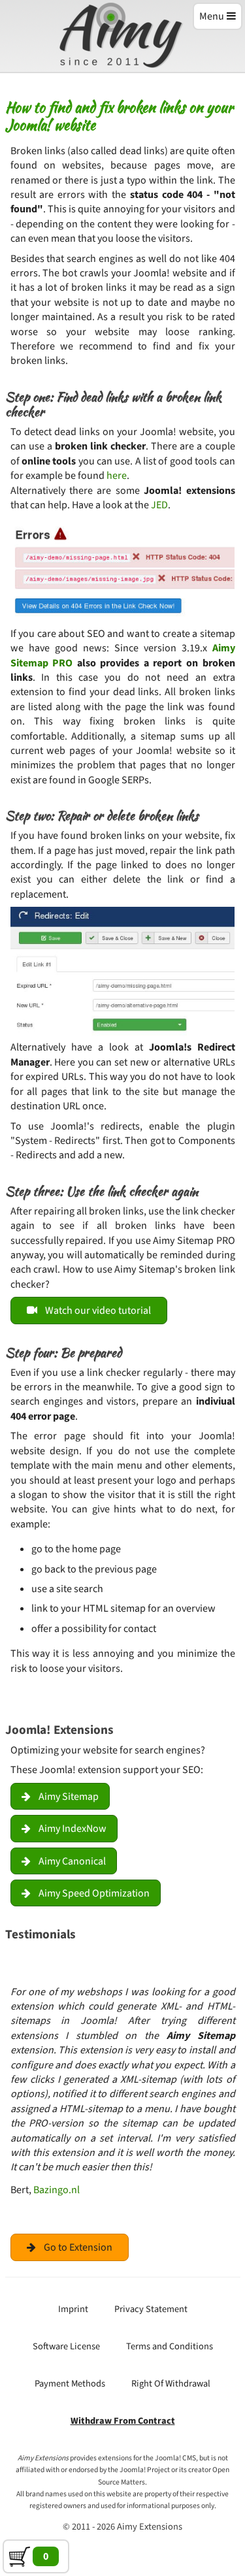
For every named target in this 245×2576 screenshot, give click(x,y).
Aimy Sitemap (69, 1797)
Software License (66, 2346)
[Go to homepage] (123, 37)
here (117, 476)
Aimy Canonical (72, 1861)
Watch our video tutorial (98, 1311)
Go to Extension (78, 2247)
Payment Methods (70, 2384)
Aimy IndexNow (73, 1829)
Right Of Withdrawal (171, 2384)
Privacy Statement (151, 2309)
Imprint (73, 2309)
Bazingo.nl (57, 2190)
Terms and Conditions (170, 2346)
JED (159, 505)
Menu (212, 16)
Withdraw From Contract (123, 2421)
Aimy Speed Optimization (94, 1893)
